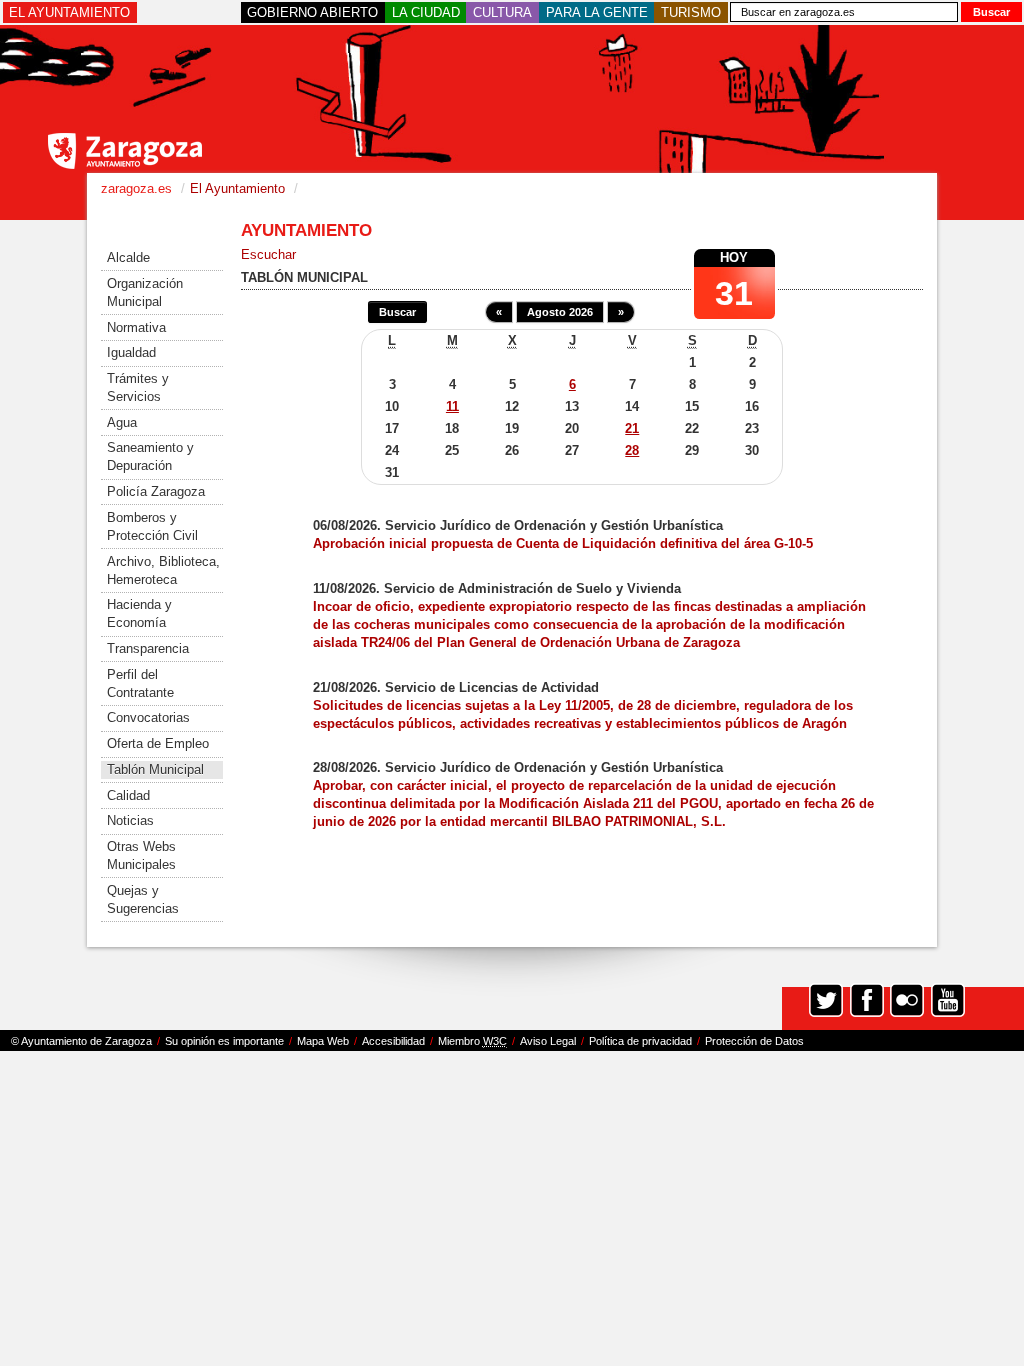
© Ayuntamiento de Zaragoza (81, 1041)
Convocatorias (148, 717)
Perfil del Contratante (140, 683)
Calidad (128, 795)
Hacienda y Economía (139, 613)
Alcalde (128, 257)
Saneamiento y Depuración (150, 456)
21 (632, 428)
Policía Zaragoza (156, 491)
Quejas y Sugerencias (143, 899)
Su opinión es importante (224, 1041)
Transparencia (148, 648)
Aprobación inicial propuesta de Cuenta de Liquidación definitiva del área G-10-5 (563, 543)
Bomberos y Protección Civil (152, 526)
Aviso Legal (548, 1041)
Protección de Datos (754, 1041)
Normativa (136, 327)
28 (632, 450)
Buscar (397, 312)
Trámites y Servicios (138, 387)
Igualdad (131, 352)
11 (452, 406)
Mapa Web (323, 1041)
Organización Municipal (145, 292)
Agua (122, 422)
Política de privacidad (640, 1041)
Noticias (130, 820)
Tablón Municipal (155, 769)
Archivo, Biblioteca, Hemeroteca (163, 570)
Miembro (472, 1041)
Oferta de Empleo (158, 743)
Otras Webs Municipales (141, 855)
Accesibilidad (393, 1041)
